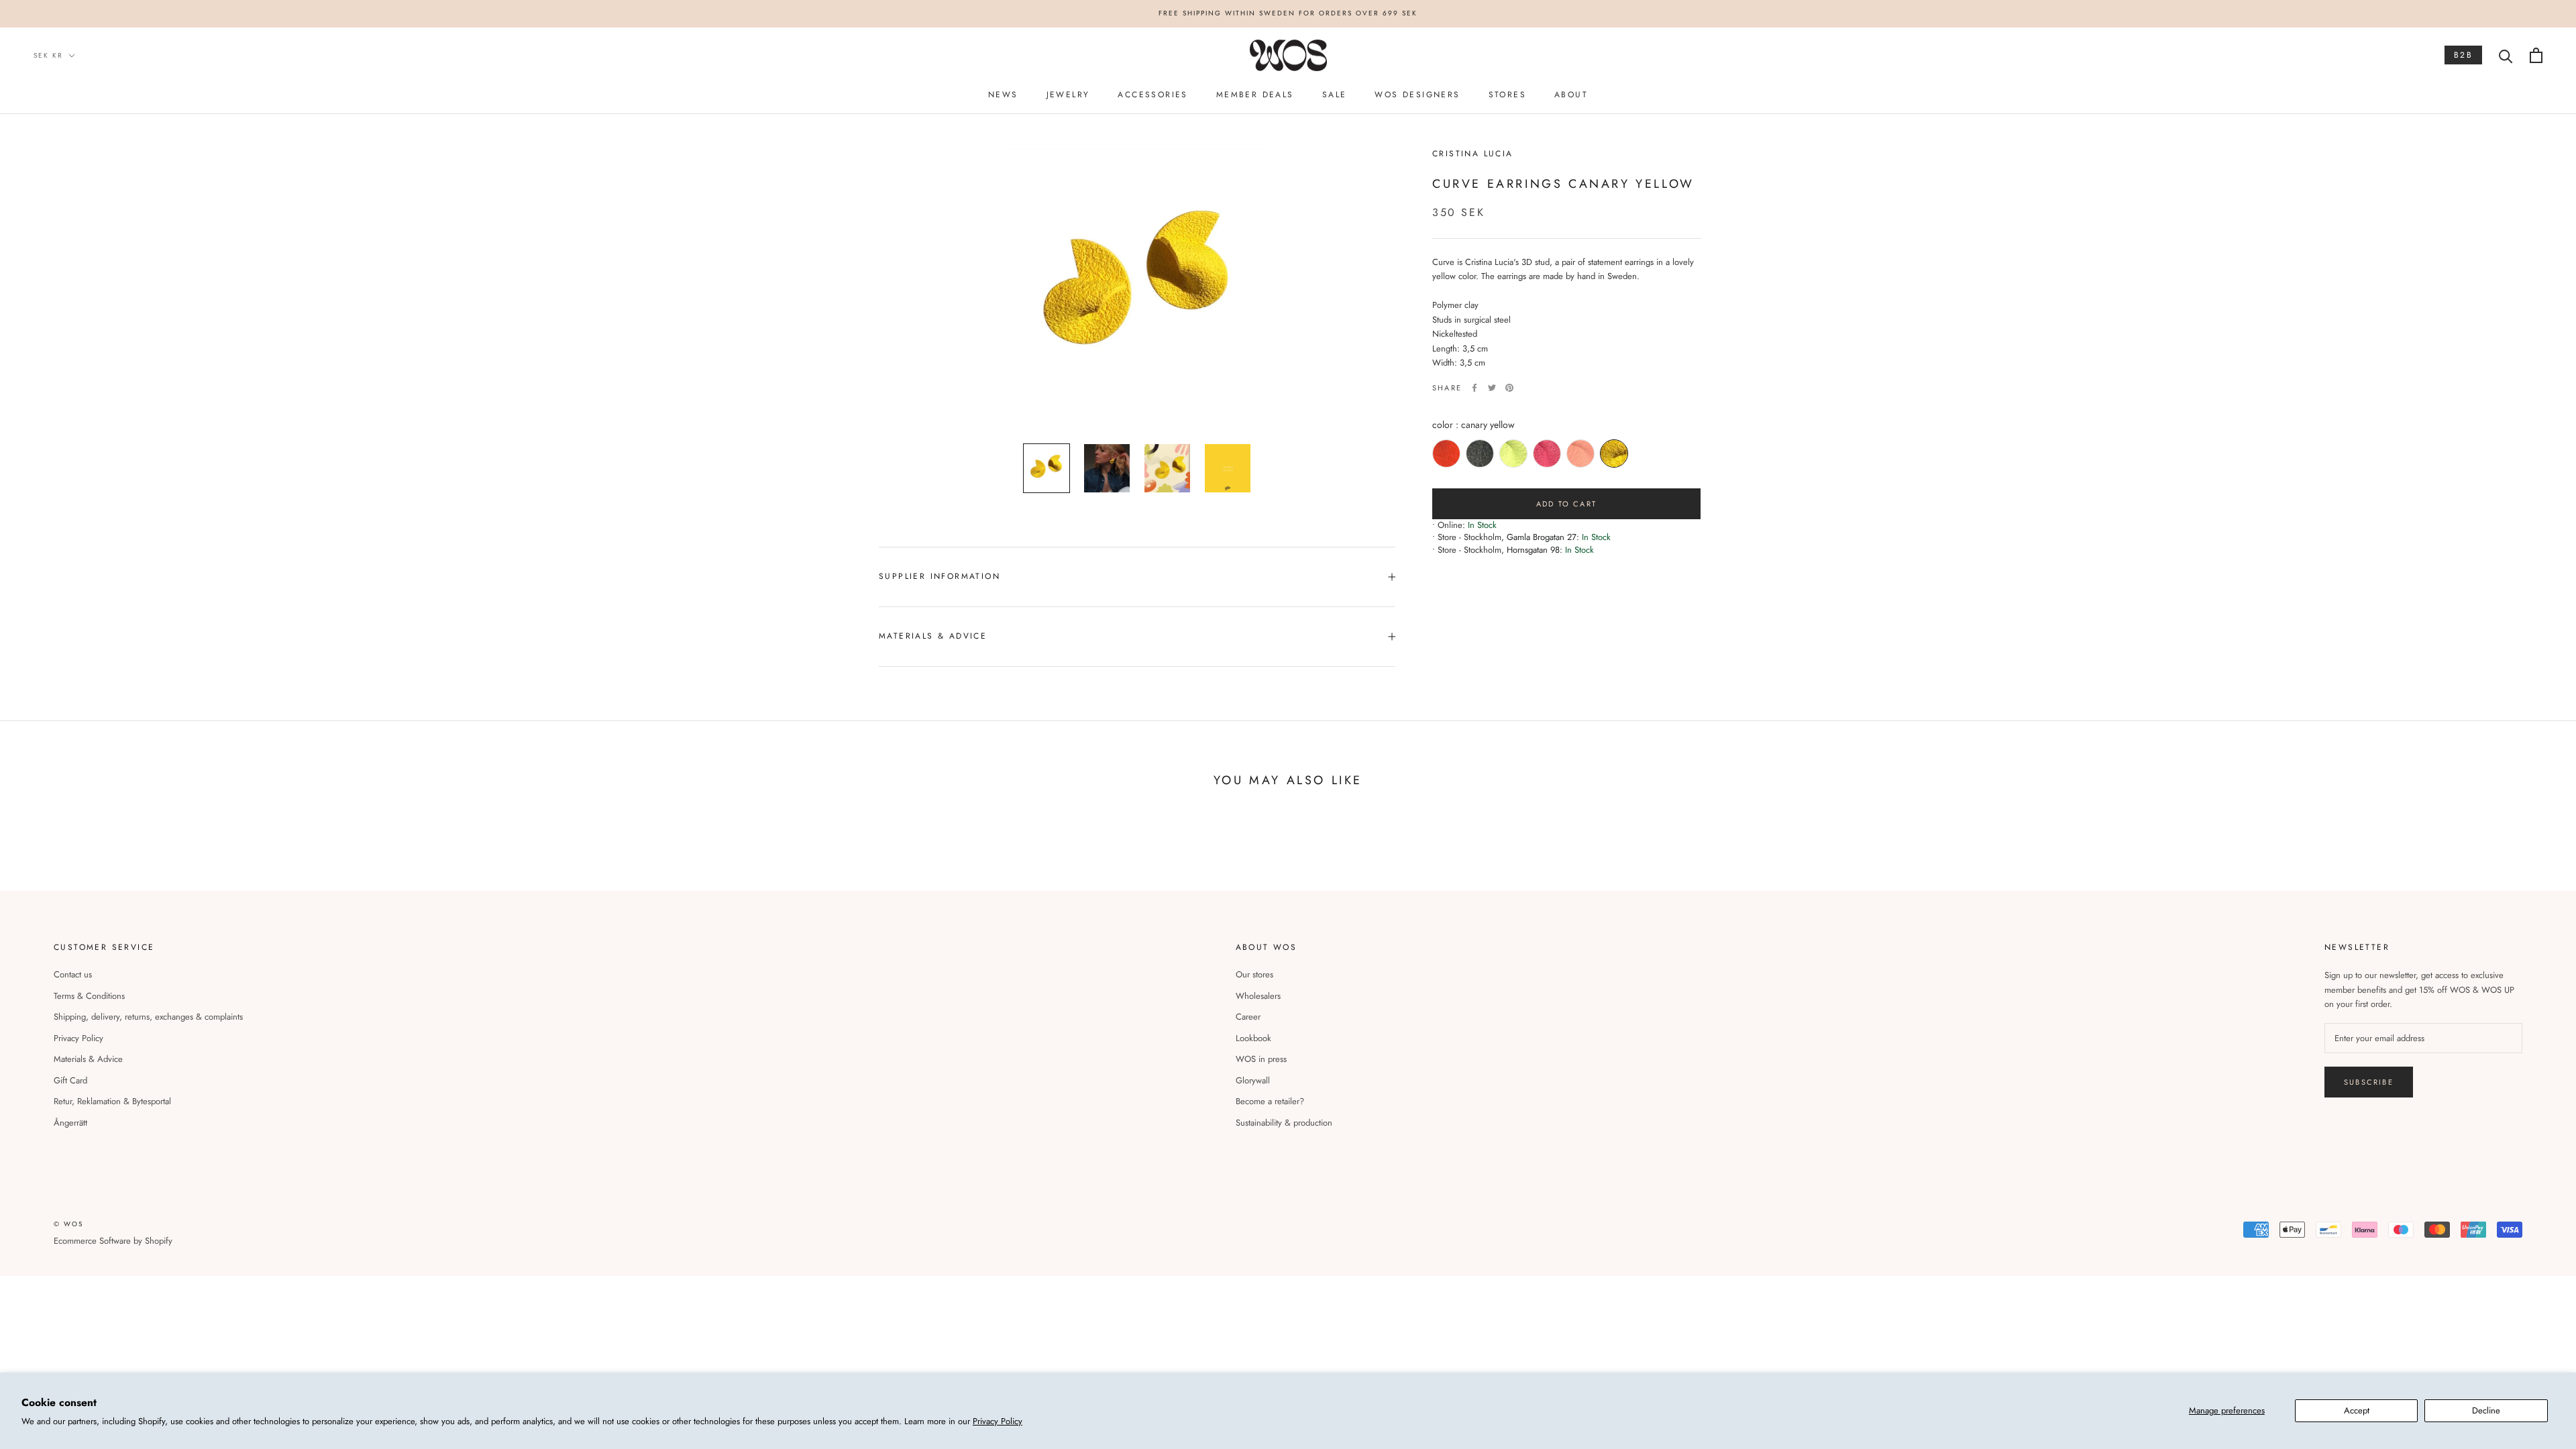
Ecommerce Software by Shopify (113, 1241)
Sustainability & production (1284, 1123)
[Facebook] (1474, 388)
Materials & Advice (88, 1059)
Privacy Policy (998, 1421)
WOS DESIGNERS (1417, 95)
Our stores (1254, 974)
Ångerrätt (70, 1123)
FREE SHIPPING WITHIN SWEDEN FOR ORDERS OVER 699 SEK (1288, 13)
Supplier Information (940, 576)
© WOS (68, 1224)
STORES (1507, 95)
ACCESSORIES (1152, 95)
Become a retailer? (1270, 1101)
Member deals (1255, 95)
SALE (1335, 95)
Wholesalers (1258, 996)
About (1571, 95)
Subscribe (2369, 1082)
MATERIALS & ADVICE (933, 636)
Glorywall (1253, 1080)
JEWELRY (1068, 95)
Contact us (73, 974)
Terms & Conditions (89, 996)
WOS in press (1261, 1059)
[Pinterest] (1509, 388)
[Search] (2506, 55)
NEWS (1003, 95)
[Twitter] (1492, 388)
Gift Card (70, 1080)
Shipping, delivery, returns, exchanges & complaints (148, 1017)
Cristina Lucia (1473, 154)
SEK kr (48, 55)
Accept (2357, 1410)
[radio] (1446, 453)
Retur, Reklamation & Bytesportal (112, 1101)
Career (1248, 1017)
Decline (2486, 1410)
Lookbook (1253, 1038)
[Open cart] (2536, 55)
